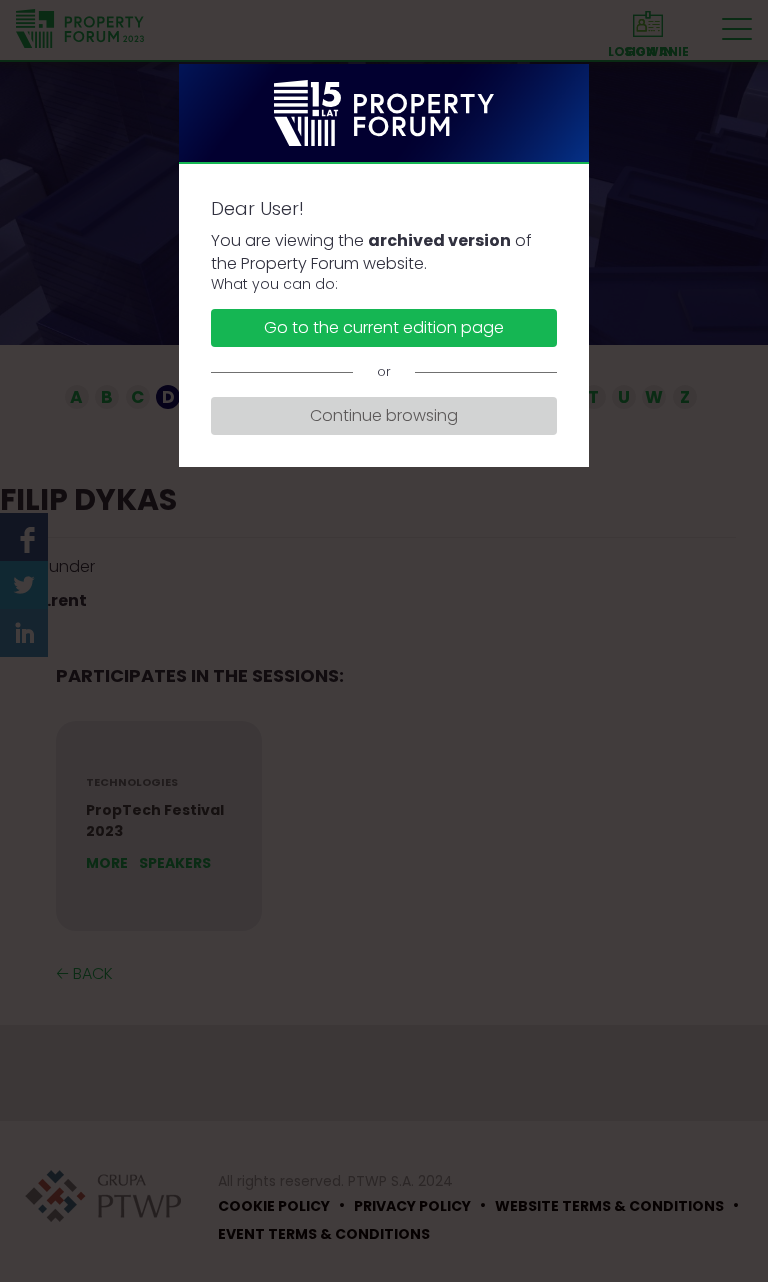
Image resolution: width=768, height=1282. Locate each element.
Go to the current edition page (384, 327)
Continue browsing (384, 415)
